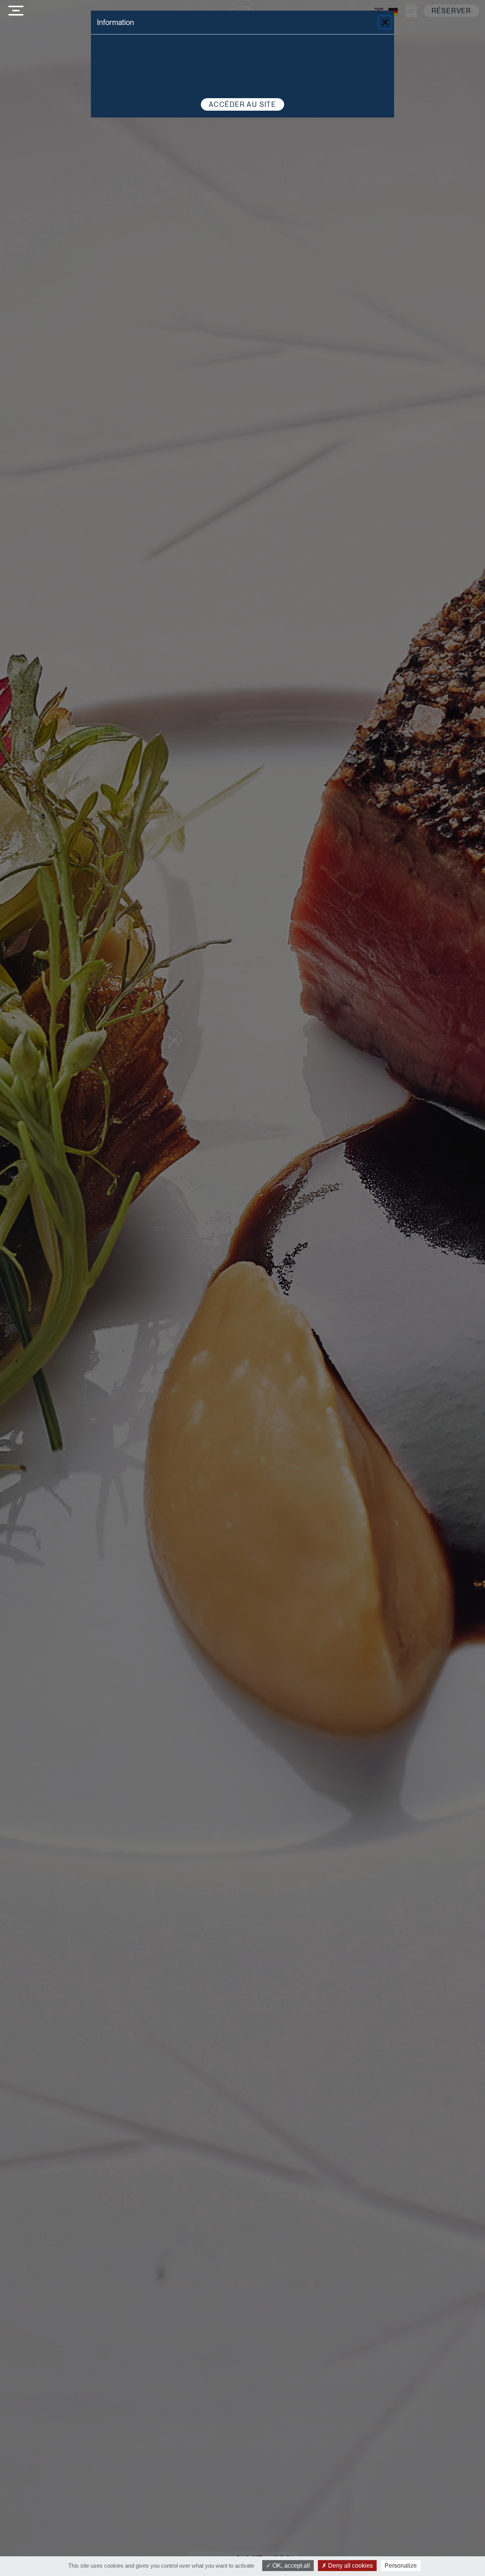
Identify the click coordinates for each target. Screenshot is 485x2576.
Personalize (401, 2566)
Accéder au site (242, 104)
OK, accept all (290, 2566)
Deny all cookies (350, 2566)
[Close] (385, 22)
